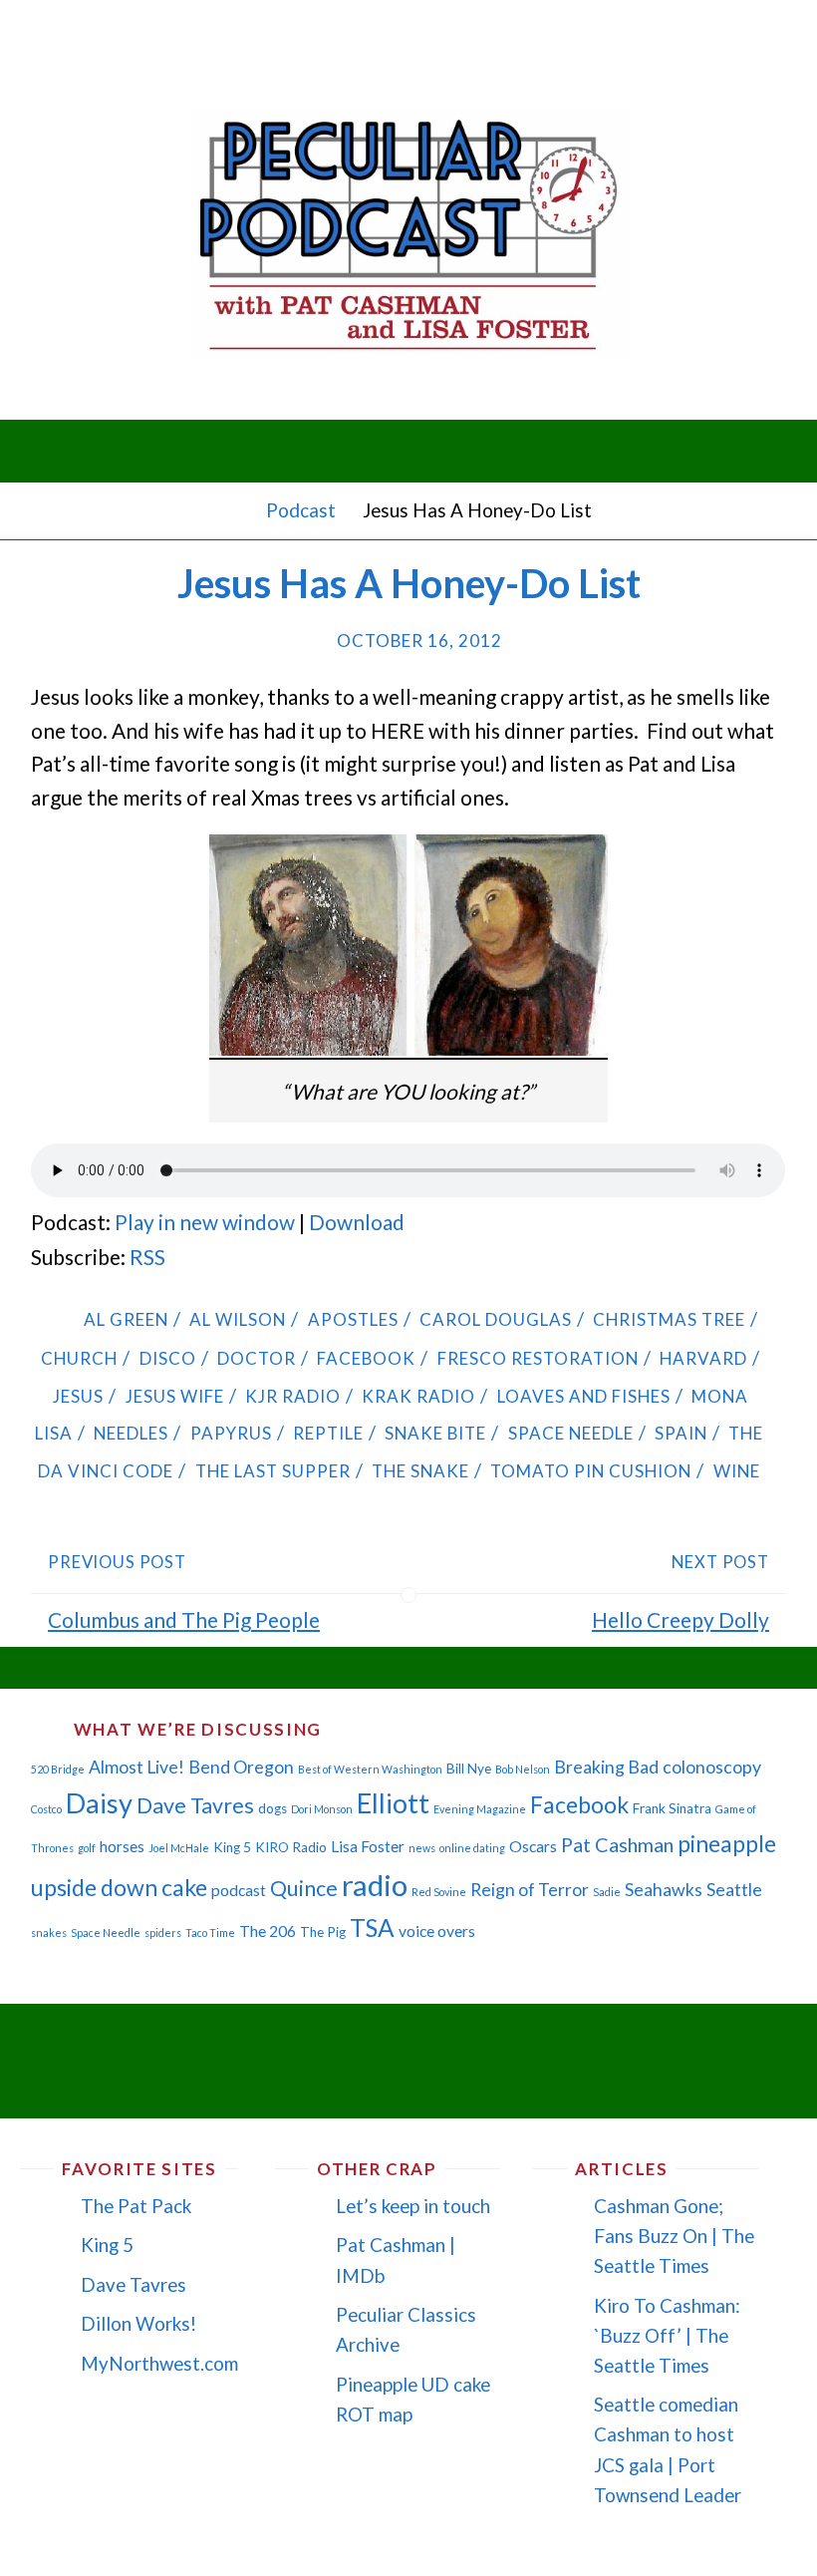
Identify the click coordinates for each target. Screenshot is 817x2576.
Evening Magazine (480, 1809)
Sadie (607, 1892)
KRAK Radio (418, 1396)
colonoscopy (712, 1767)
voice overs (437, 1931)
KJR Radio (293, 1396)
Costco (46, 1809)
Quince (304, 1888)
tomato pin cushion (591, 1471)
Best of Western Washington (370, 1769)
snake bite (435, 1433)
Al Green (126, 1319)
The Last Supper (272, 1471)
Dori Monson (322, 1809)
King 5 (232, 1847)
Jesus (78, 1396)
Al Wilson (238, 1319)
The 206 (268, 1931)
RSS (147, 1257)
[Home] (235, 510)
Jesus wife (174, 1396)
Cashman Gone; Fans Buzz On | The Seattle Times (674, 2236)
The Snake (420, 1471)
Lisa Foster (368, 1846)
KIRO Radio (291, 1847)
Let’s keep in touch (413, 2206)
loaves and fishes (583, 1396)
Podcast (301, 510)
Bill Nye (469, 1769)
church (79, 1358)
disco (167, 1358)
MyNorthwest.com (159, 2363)
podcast (239, 1890)
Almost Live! (136, 1767)
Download (357, 1222)
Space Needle (570, 1433)
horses (122, 1846)
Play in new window (205, 1222)
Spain (681, 1433)
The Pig (323, 1932)
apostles (353, 1319)
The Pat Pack (136, 2206)
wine (736, 1471)
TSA (372, 1928)
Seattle (734, 1890)
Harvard (703, 1358)
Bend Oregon (241, 1767)
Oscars (533, 1846)
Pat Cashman (617, 1844)
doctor (257, 1358)
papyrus (231, 1433)
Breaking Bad (606, 1767)
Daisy (99, 1803)
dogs (272, 1808)
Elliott (393, 1803)
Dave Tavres (195, 1805)
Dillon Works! (138, 2323)
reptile (328, 1433)
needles (131, 1433)
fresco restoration (538, 1358)
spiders (163, 1932)
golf (87, 1848)
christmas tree (669, 1319)
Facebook (366, 1358)
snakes (49, 1932)
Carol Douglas (496, 1319)
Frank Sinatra (672, 1808)
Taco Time (210, 1932)
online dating (472, 1848)
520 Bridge (58, 1769)
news (422, 1848)
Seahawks (664, 1890)
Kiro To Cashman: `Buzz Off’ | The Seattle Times (667, 2335)
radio (375, 1885)
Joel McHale (179, 1848)
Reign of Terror (530, 1890)
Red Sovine (439, 1892)
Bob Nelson (523, 1769)
